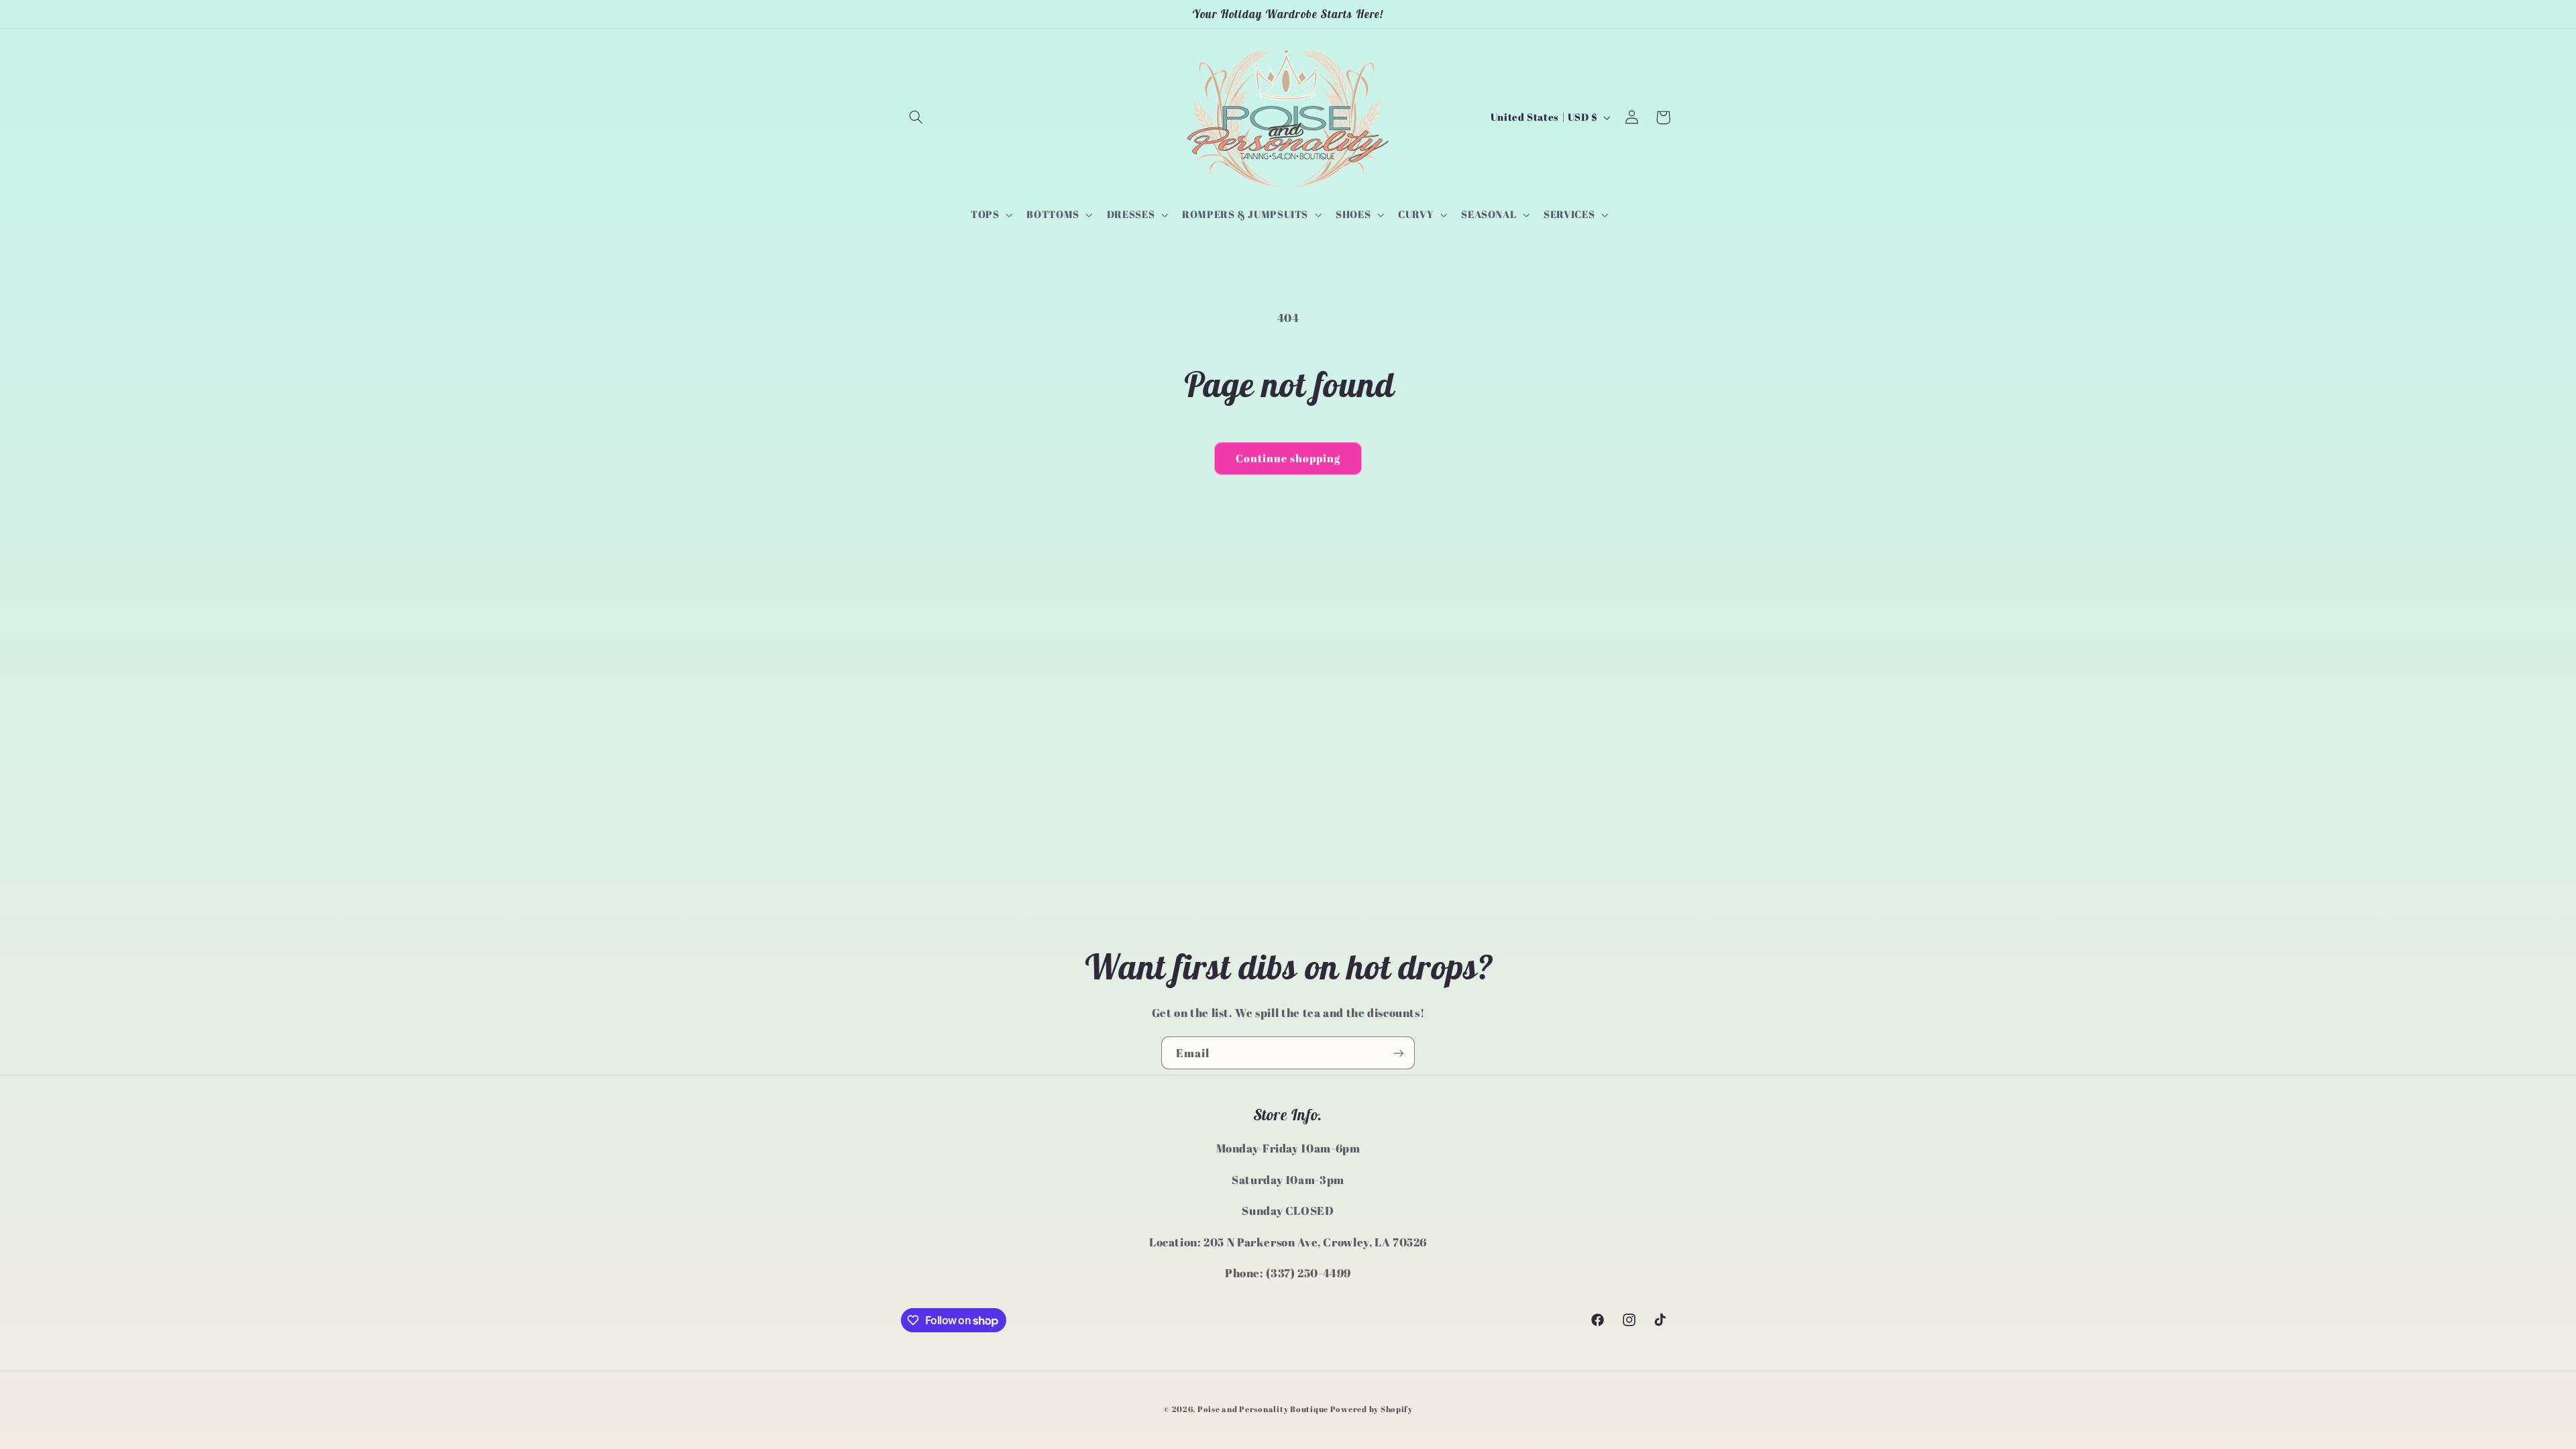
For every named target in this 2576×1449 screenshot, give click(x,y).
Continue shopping (1288, 458)
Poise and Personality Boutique (1263, 1409)
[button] (916, 117)
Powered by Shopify (1372, 1409)
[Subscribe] (1399, 1053)
